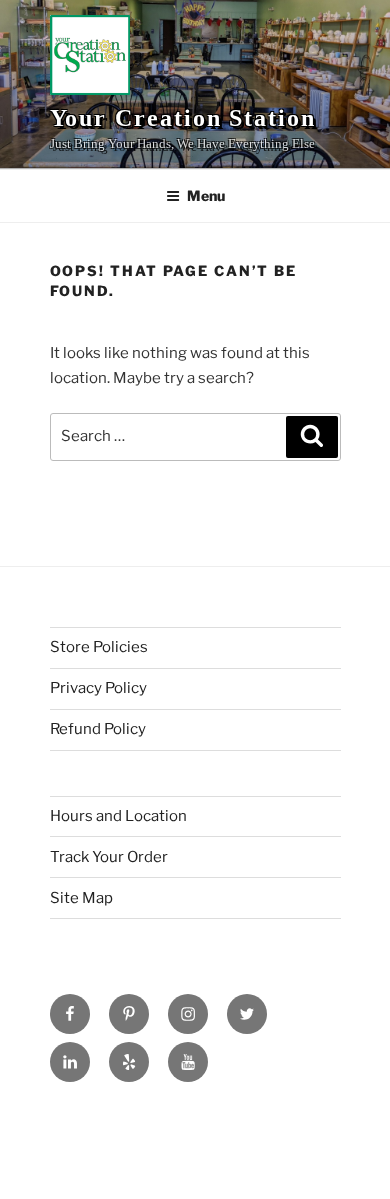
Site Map (81, 898)
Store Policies (99, 647)
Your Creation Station (183, 118)
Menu (206, 195)
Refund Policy (98, 729)
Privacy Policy (98, 688)
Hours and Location (118, 816)
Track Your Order (109, 857)
